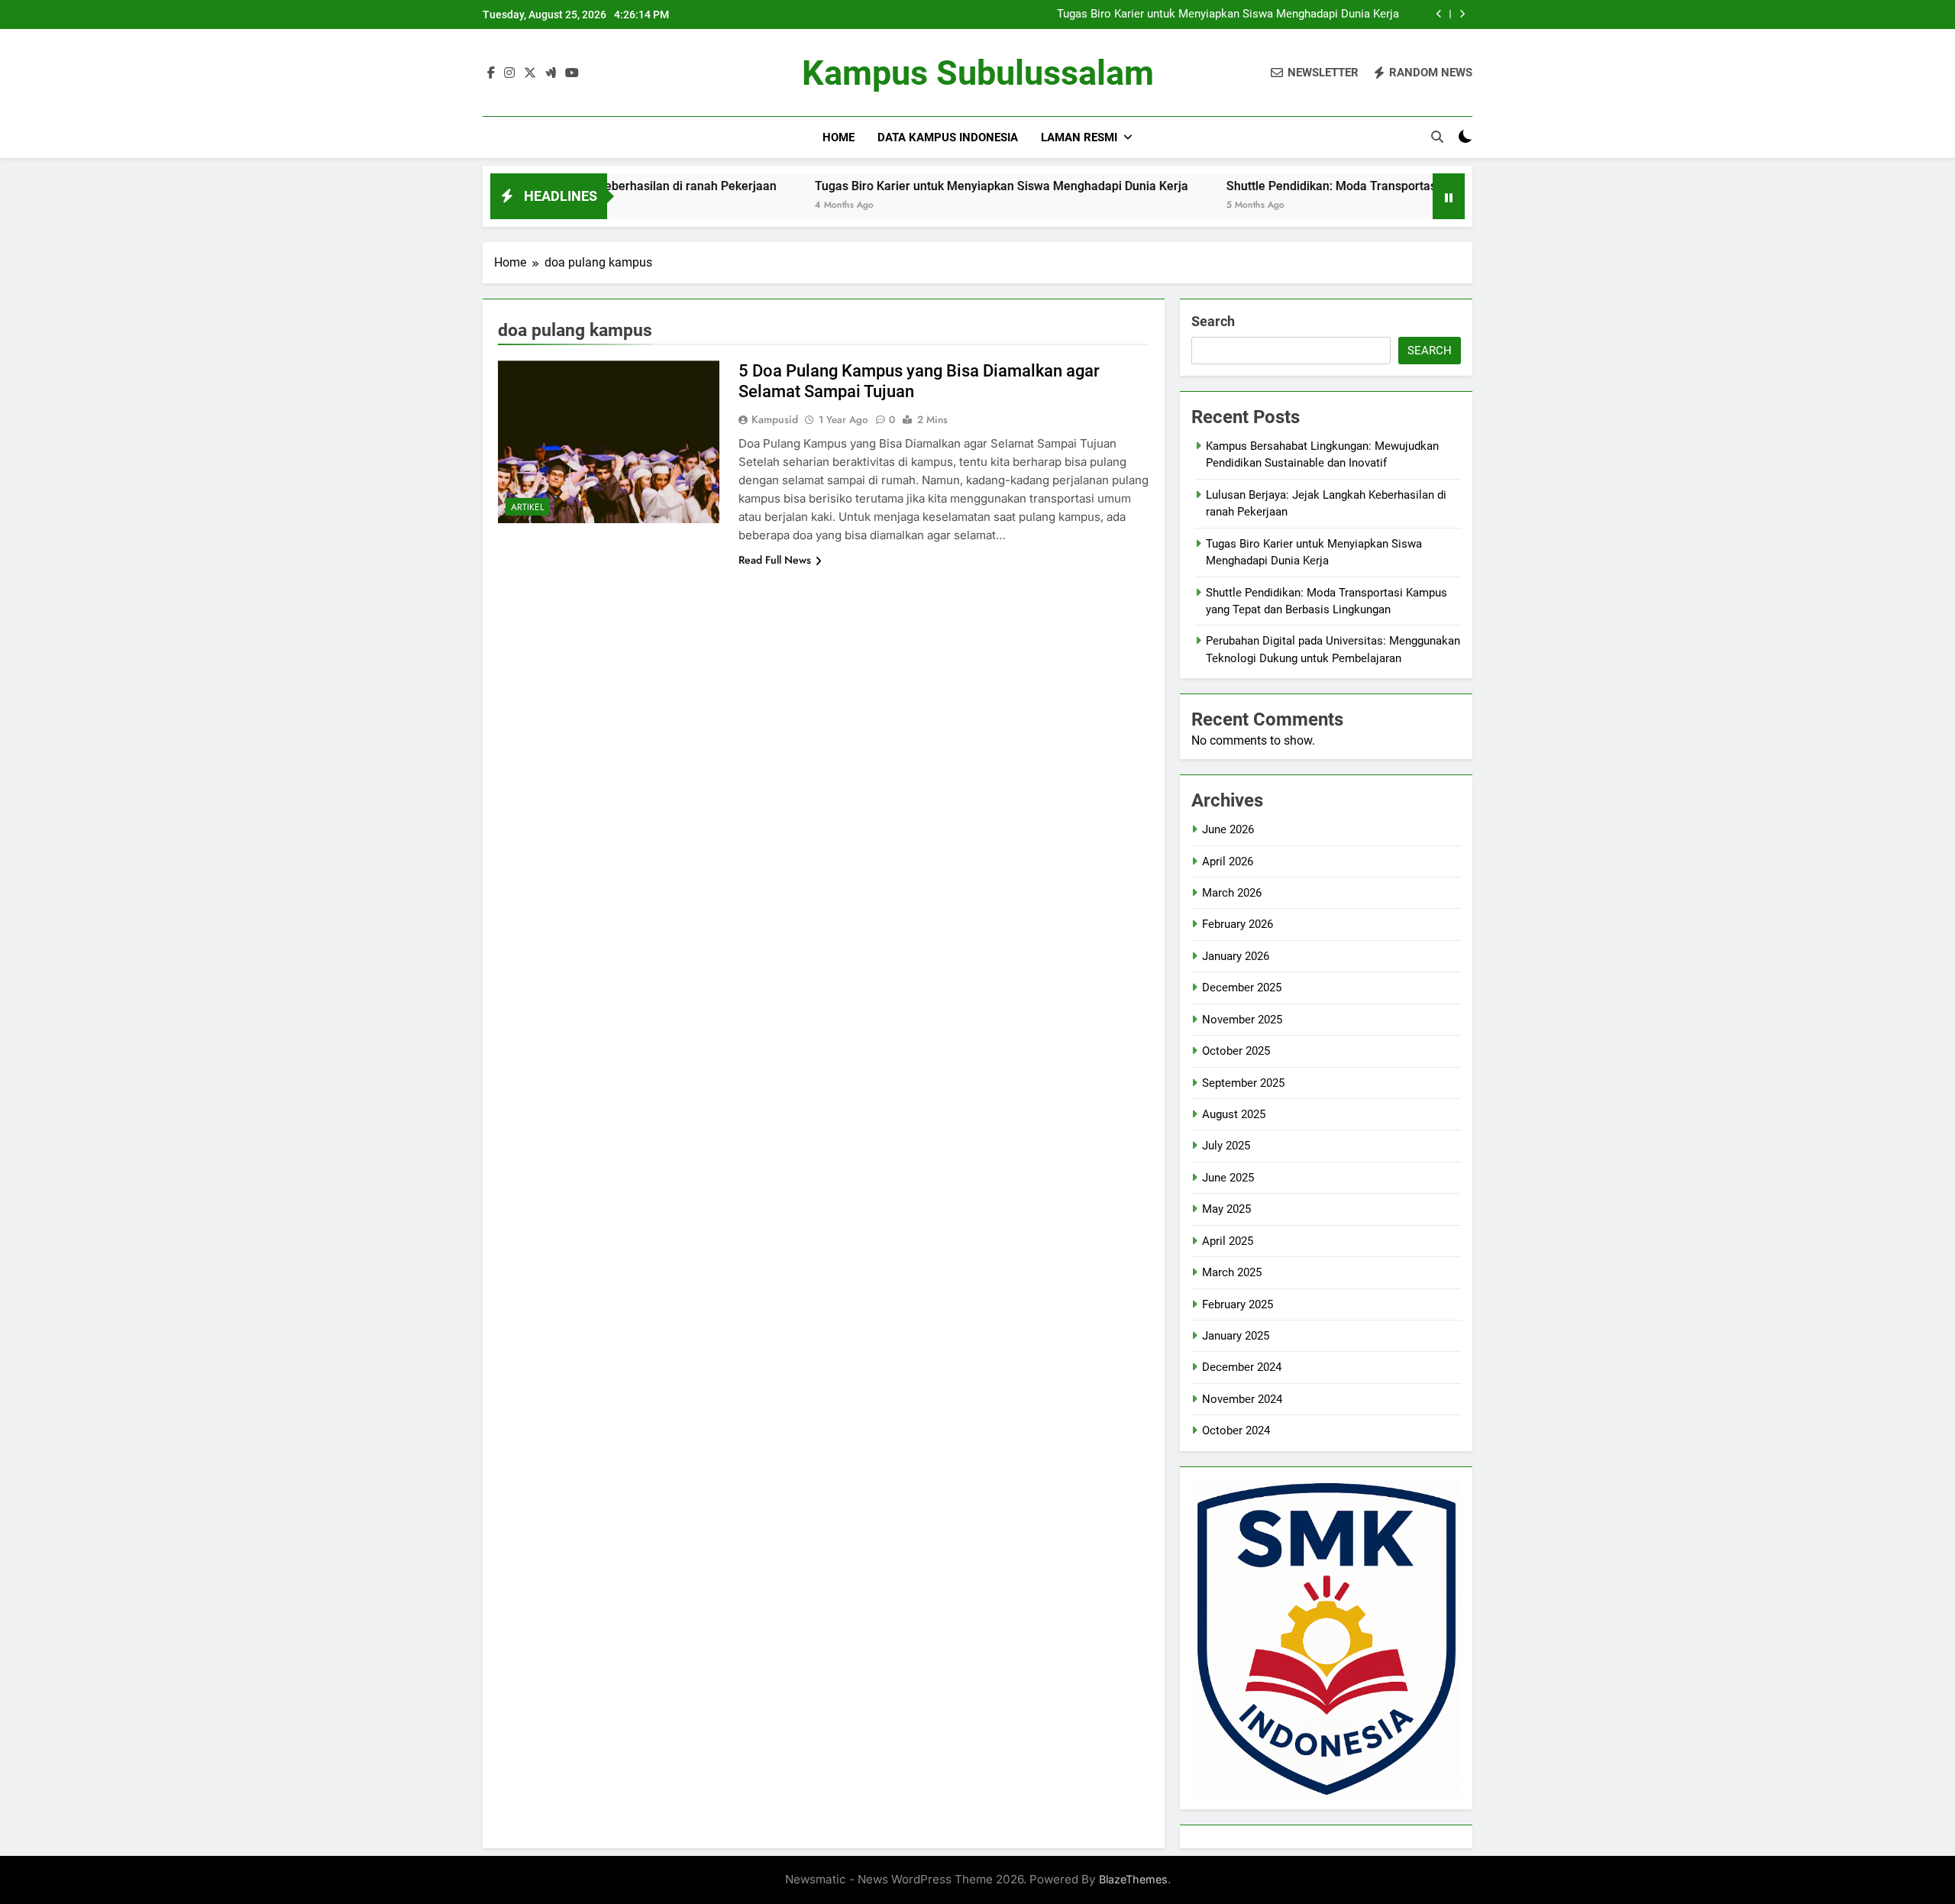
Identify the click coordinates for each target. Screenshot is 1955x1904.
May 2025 (1226, 1209)
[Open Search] (1437, 137)
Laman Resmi (1079, 137)
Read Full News (775, 560)
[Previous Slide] (1439, 14)
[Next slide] (1462, 14)
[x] (530, 73)
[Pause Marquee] (1449, 196)
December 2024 (1242, 1367)
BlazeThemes (1133, 1879)
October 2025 (1236, 1051)
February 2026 (1238, 924)
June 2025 (1228, 1178)
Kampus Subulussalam (978, 73)
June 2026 (1228, 829)
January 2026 (1236, 956)
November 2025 (1242, 1020)
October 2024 (1236, 1430)
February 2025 (1238, 1304)
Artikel (527, 507)
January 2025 (1236, 1336)
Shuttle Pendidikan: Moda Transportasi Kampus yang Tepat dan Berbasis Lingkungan (1375, 186)
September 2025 (1243, 1083)
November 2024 (1242, 1399)
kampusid (775, 419)
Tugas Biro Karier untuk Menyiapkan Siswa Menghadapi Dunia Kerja (1228, 15)
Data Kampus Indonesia (948, 137)
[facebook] (491, 73)
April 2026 (1228, 861)
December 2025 (1242, 988)
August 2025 (1234, 1114)
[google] (551, 73)
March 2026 (1232, 893)
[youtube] (572, 73)
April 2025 (1228, 1241)
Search (1213, 321)
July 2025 (1226, 1146)
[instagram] (509, 73)
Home (839, 137)
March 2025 (1232, 1272)
